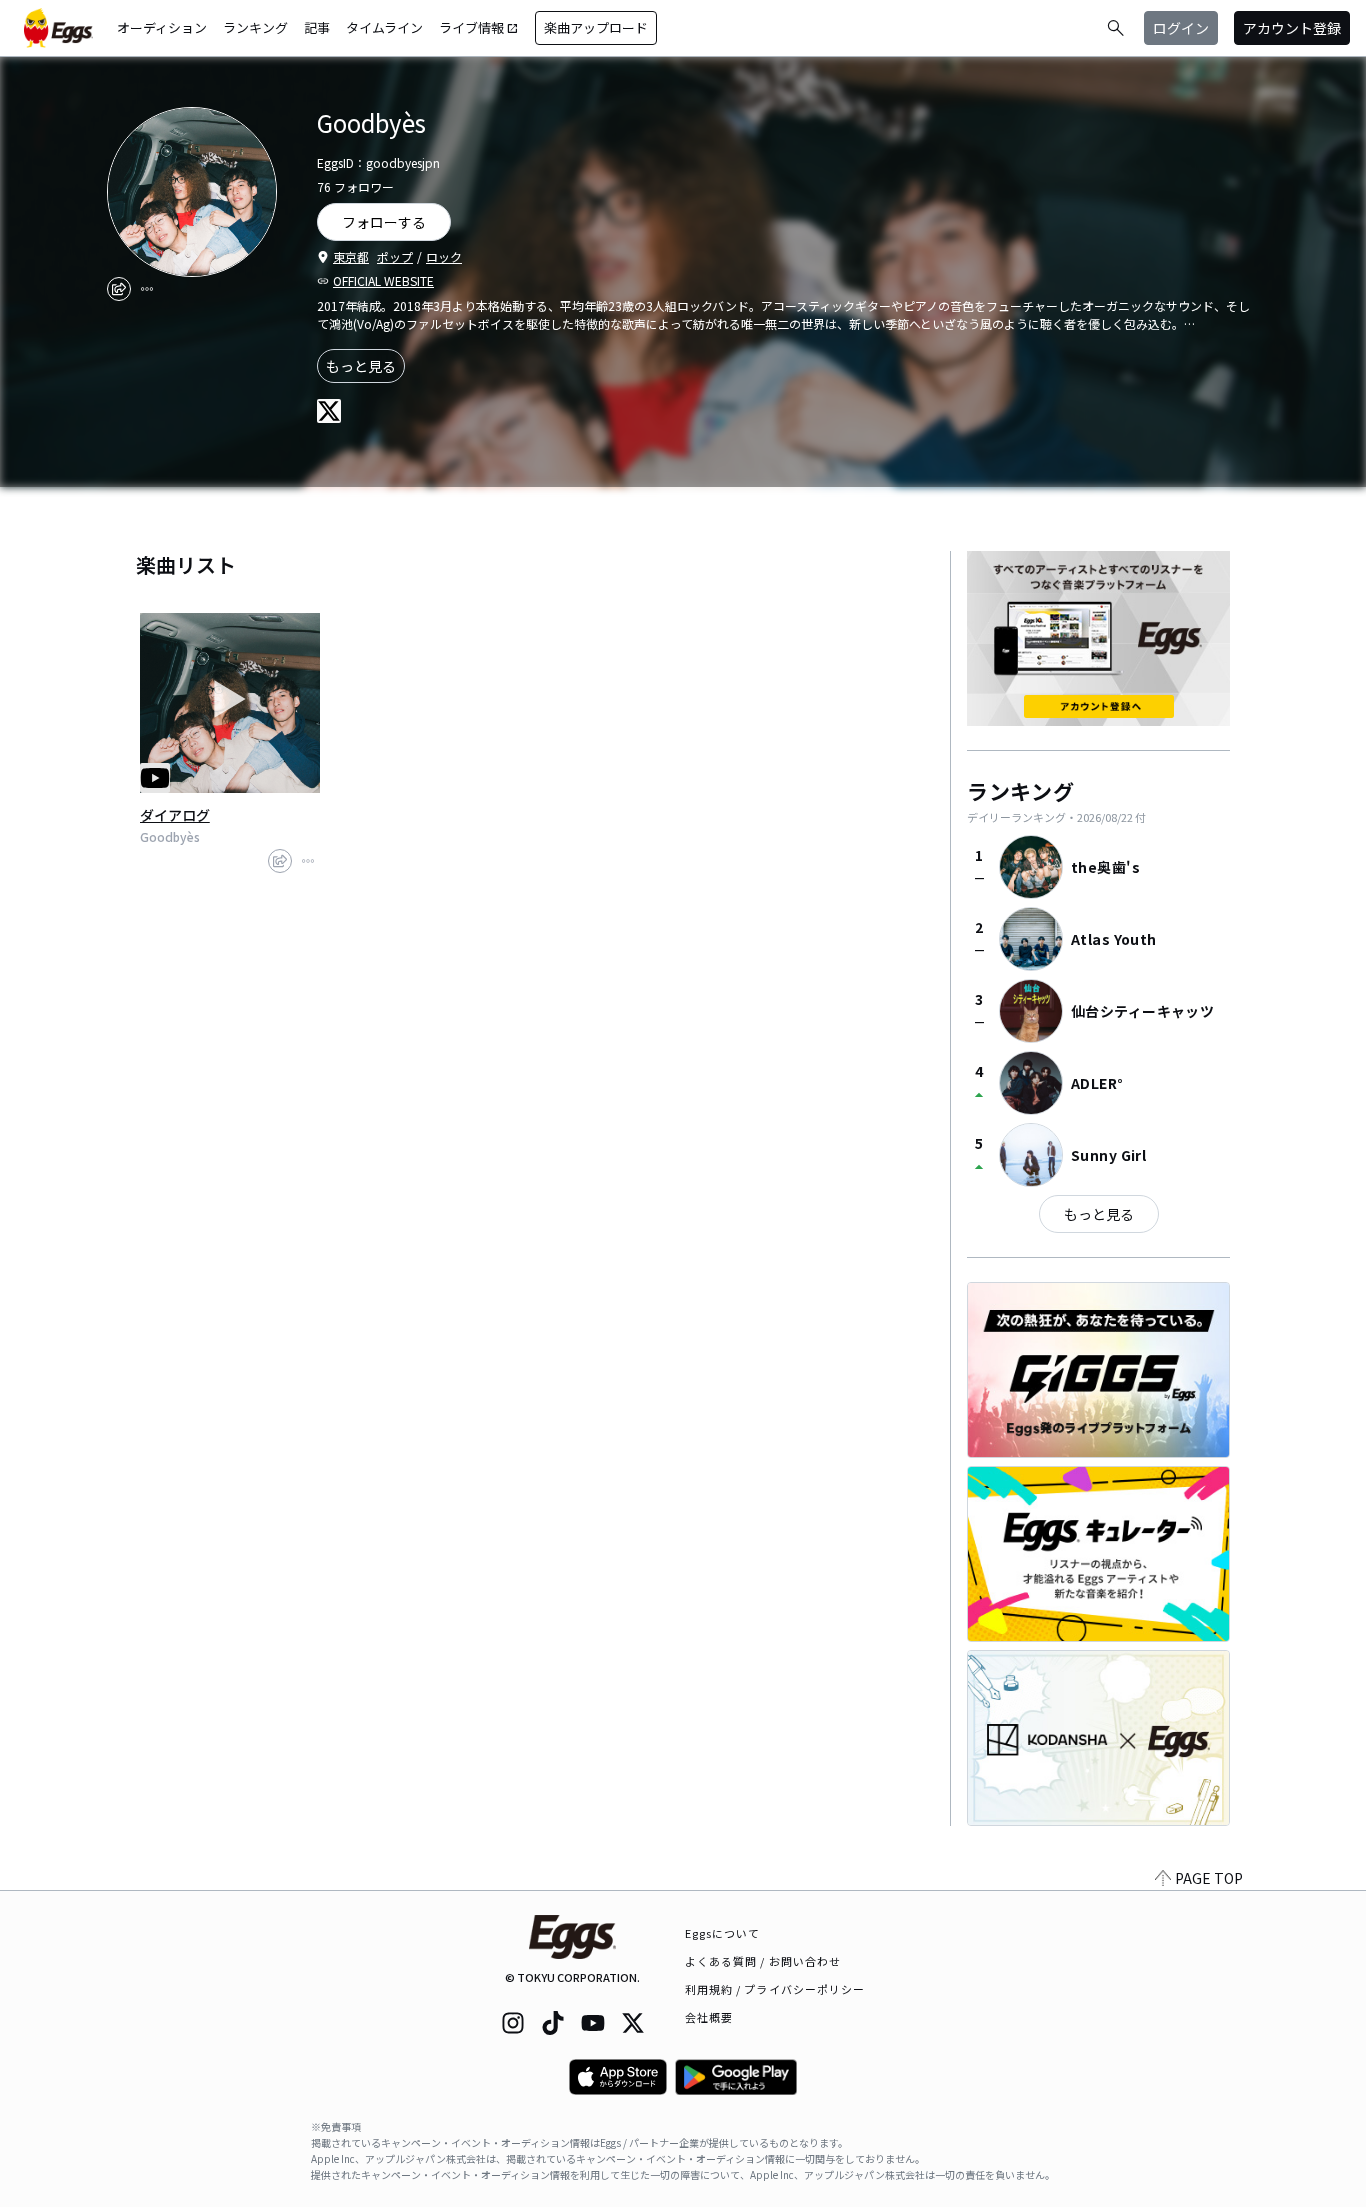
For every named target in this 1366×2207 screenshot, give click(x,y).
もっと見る (361, 366)
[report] (147, 289)
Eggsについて (723, 1933)
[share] (119, 289)
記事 (317, 27)
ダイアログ (175, 815)
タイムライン (384, 27)
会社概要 (709, 2017)
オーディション (162, 27)
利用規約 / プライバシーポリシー (775, 1989)
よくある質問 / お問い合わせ (763, 1961)
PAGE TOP (1209, 1878)
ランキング (255, 27)
